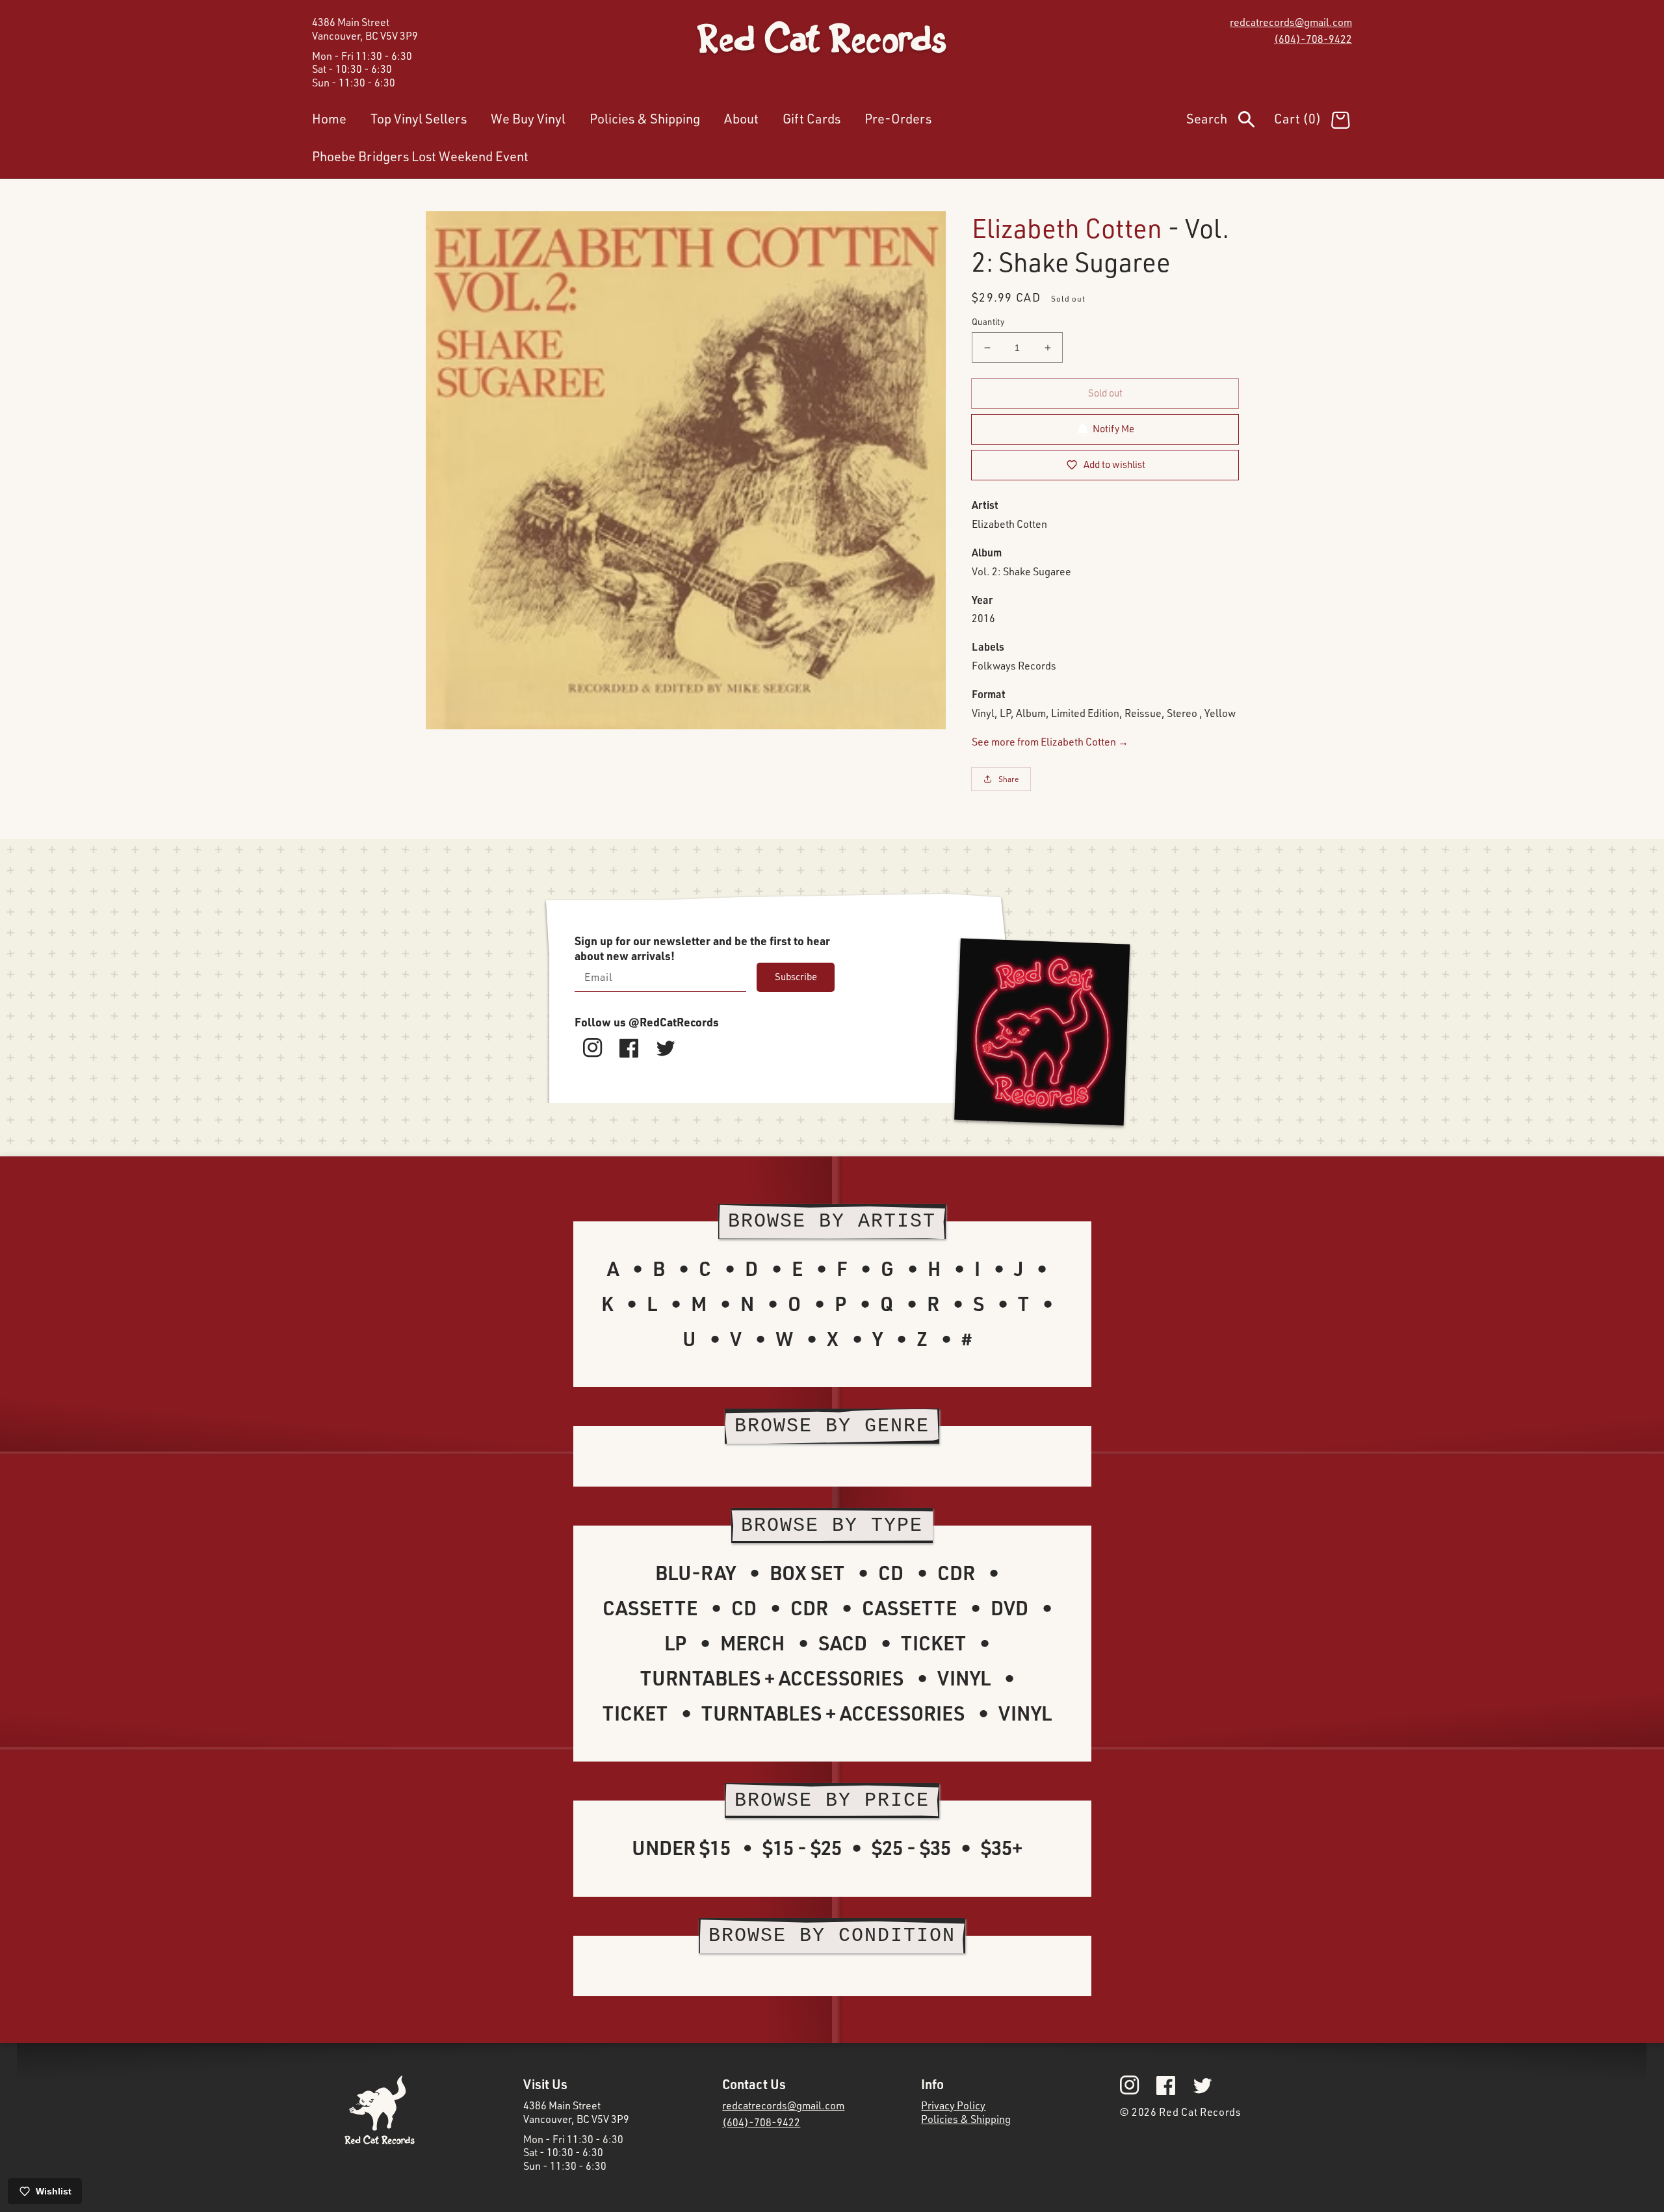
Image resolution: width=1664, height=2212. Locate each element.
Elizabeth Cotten (1067, 228)
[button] (1230, 122)
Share (1009, 779)
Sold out (1105, 393)
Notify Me (1113, 429)
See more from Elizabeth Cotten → (1050, 742)
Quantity (988, 322)
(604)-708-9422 (1313, 39)
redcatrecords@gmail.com (1291, 22)
